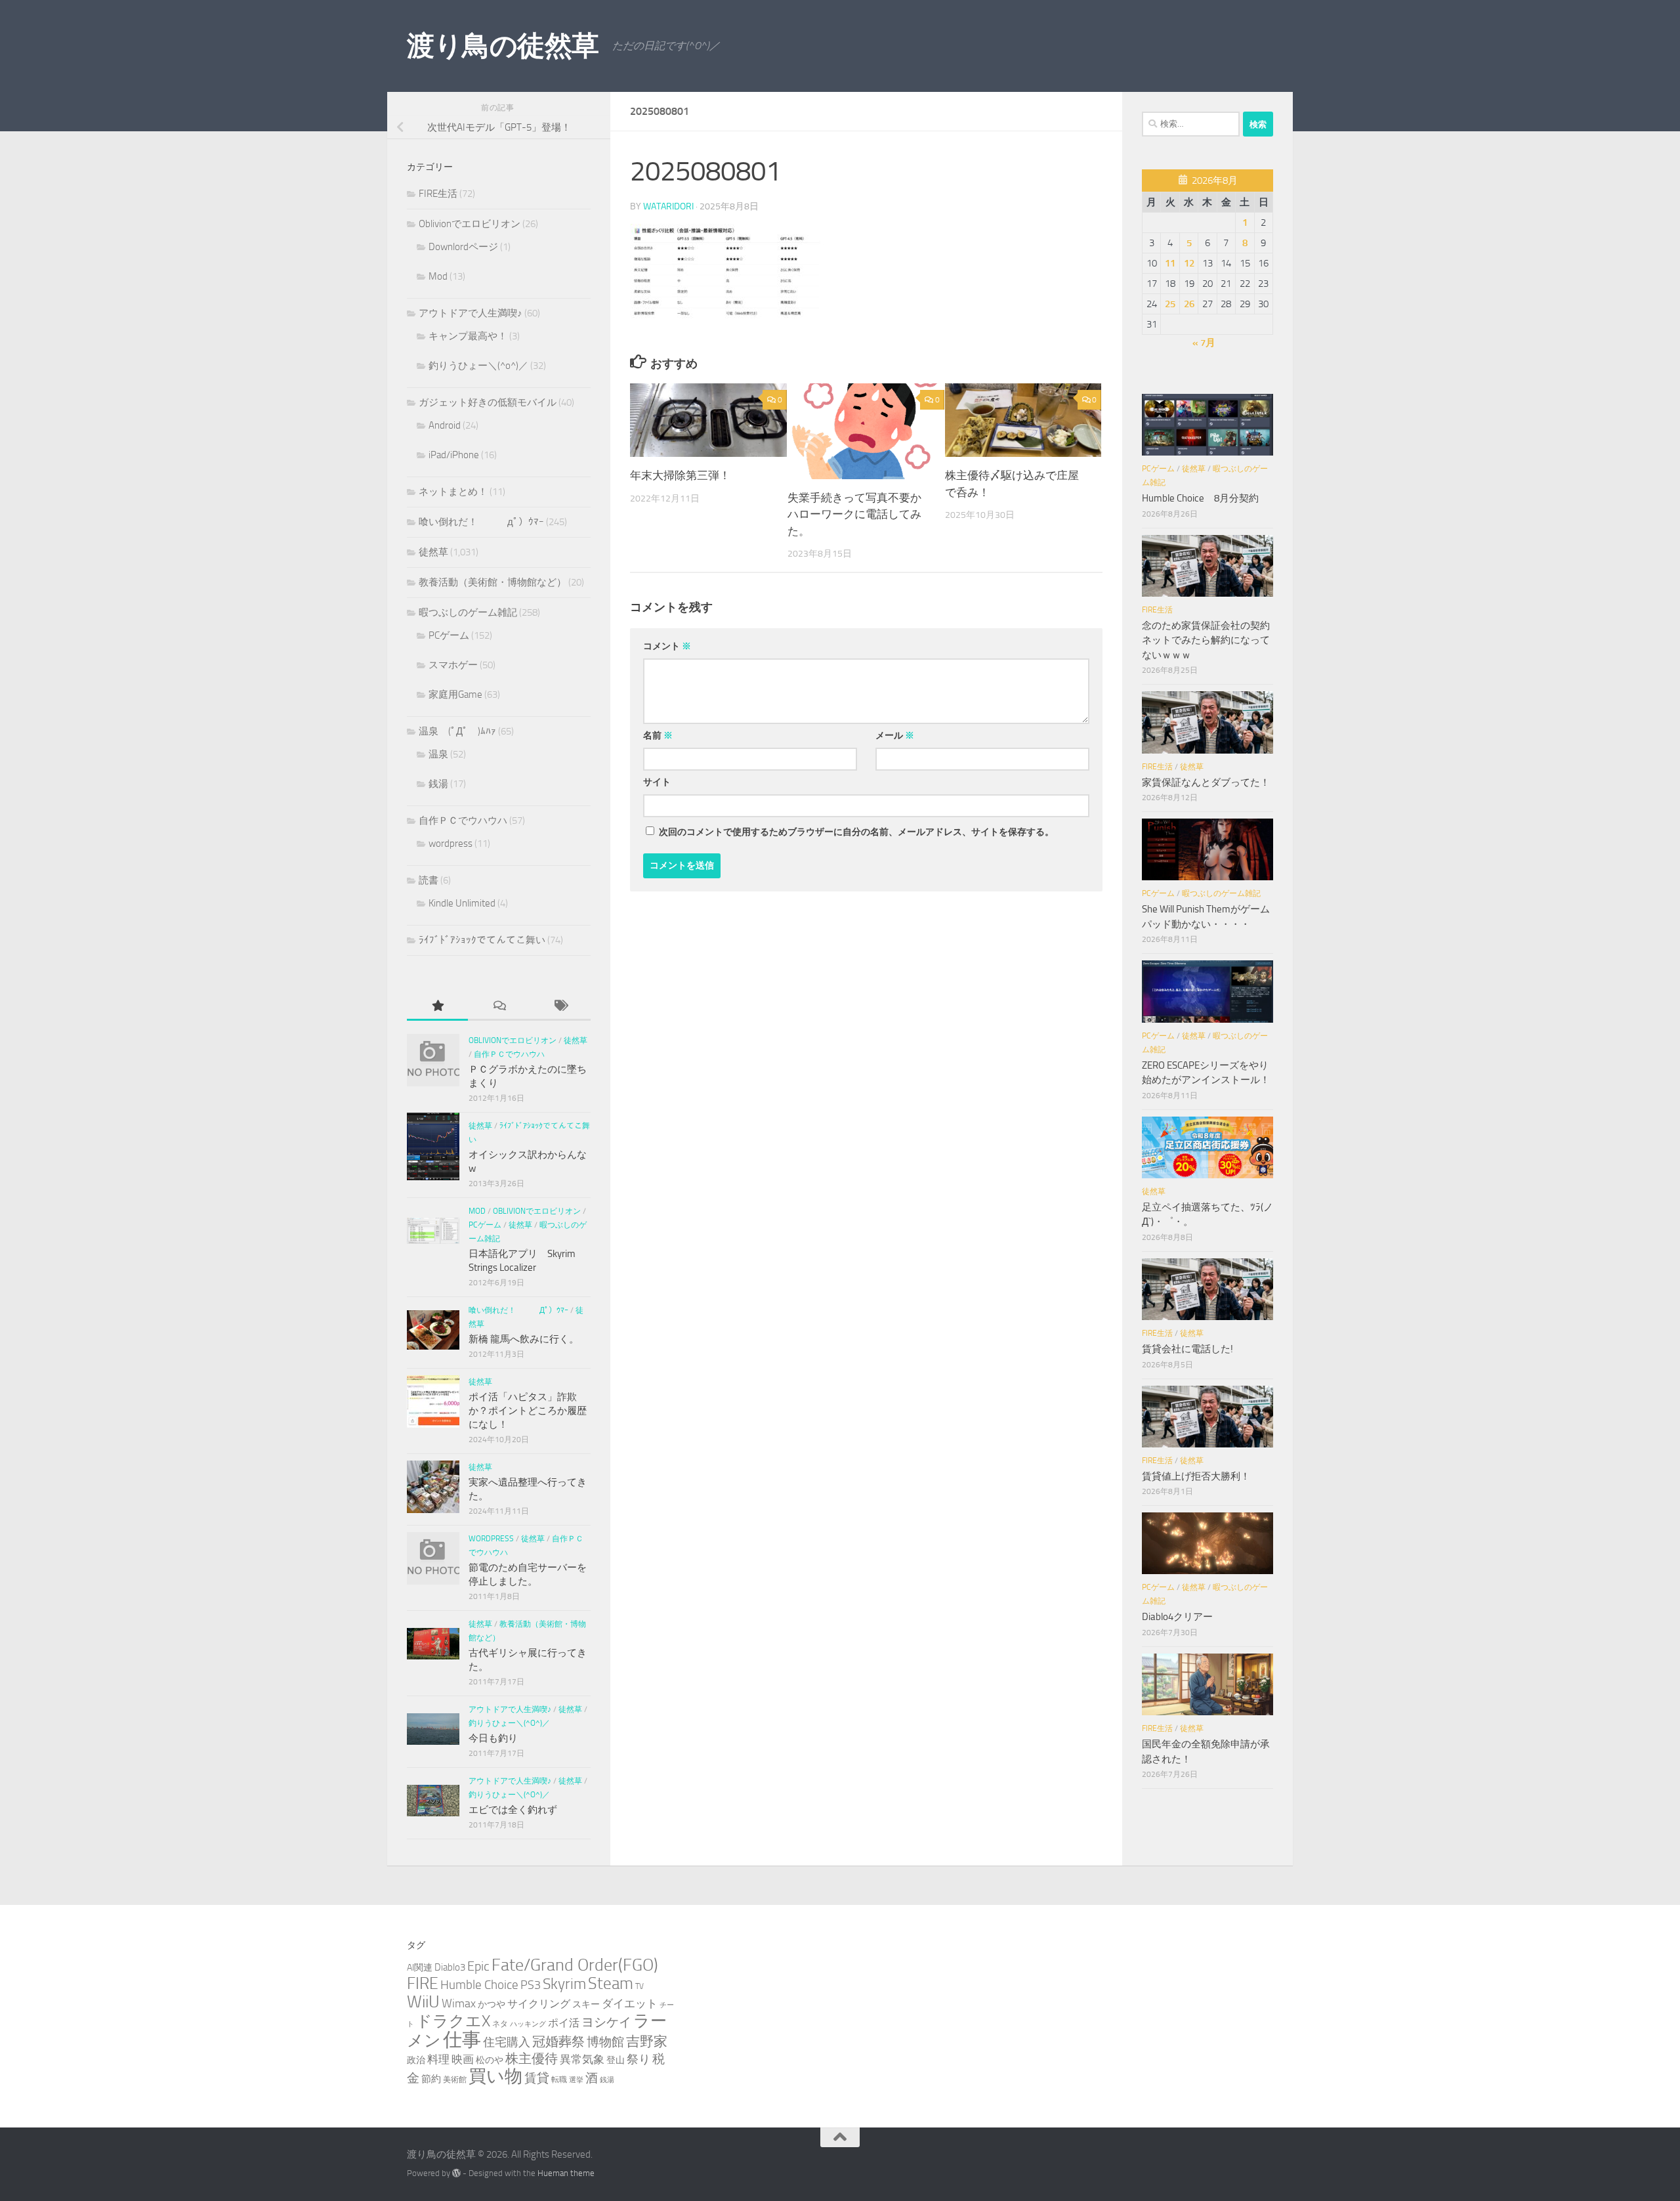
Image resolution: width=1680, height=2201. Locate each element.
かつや (492, 2004)
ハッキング (528, 2024)
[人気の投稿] (437, 1007)
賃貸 (537, 2078)
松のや (490, 2060)
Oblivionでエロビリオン (470, 224)
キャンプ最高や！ (468, 336)
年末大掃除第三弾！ (680, 475)
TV (640, 1986)
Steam (611, 1983)
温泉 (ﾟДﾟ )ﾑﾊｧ (457, 731)
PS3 (531, 1985)
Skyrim (564, 1984)
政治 (416, 2060)
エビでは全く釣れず (513, 1810)
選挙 (576, 2080)
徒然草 (433, 552)
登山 (616, 2060)
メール (895, 736)
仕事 (462, 2040)
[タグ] (560, 1007)
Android (445, 425)
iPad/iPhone (454, 455)
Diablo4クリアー (1177, 1617)
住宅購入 (507, 2042)
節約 (431, 2079)
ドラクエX (453, 2021)
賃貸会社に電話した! (1187, 1349)
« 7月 (1204, 343)
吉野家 (647, 2041)
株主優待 (532, 2059)
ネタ (500, 2023)
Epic (478, 1966)
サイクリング (539, 2004)
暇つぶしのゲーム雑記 (468, 612)
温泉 (438, 754)
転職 (559, 2079)
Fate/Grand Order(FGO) (575, 1965)
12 (1189, 263)
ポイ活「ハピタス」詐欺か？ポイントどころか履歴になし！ (528, 1411)
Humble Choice (479, 1985)
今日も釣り (493, 1738)
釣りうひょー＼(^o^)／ (478, 366)
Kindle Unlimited (462, 903)
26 (1189, 304)
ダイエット (630, 2003)
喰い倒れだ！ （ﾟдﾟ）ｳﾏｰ (481, 522)
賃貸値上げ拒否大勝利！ (1196, 1476)
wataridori (668, 206)
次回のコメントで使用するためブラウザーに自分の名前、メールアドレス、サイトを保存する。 (856, 832)
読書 (429, 880)
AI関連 (420, 1968)
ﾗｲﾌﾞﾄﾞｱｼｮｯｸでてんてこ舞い (482, 940)
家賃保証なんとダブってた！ (1206, 782)
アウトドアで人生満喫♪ (471, 313)
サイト (657, 782)
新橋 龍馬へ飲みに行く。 (524, 1339)
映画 (463, 2059)
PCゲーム (449, 635)
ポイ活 (564, 2023)
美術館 (455, 2079)
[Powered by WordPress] (456, 2173)
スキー (586, 2004)
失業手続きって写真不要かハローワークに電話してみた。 (854, 514)
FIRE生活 (438, 194)
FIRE (423, 1983)
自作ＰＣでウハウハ (463, 821)
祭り (639, 2059)
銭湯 (438, 784)
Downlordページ (463, 247)
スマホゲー (453, 665)
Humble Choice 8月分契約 (1200, 498)
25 (1170, 304)
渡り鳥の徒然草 (503, 46)
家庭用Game (455, 694)
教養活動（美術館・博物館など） (493, 582)
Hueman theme (566, 2173)
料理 (438, 2059)
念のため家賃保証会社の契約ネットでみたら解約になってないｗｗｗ (1206, 640)
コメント (667, 646)
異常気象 (582, 2059)
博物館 (605, 2042)
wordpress (451, 844)
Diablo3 (450, 1967)
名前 (658, 736)
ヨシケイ (606, 2022)
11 (1170, 263)
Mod (438, 276)
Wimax (459, 2003)
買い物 (495, 2076)
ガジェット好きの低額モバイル (488, 402)
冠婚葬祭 (558, 2042)
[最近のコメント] (498, 1007)
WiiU (423, 2002)
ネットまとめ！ (453, 492)
